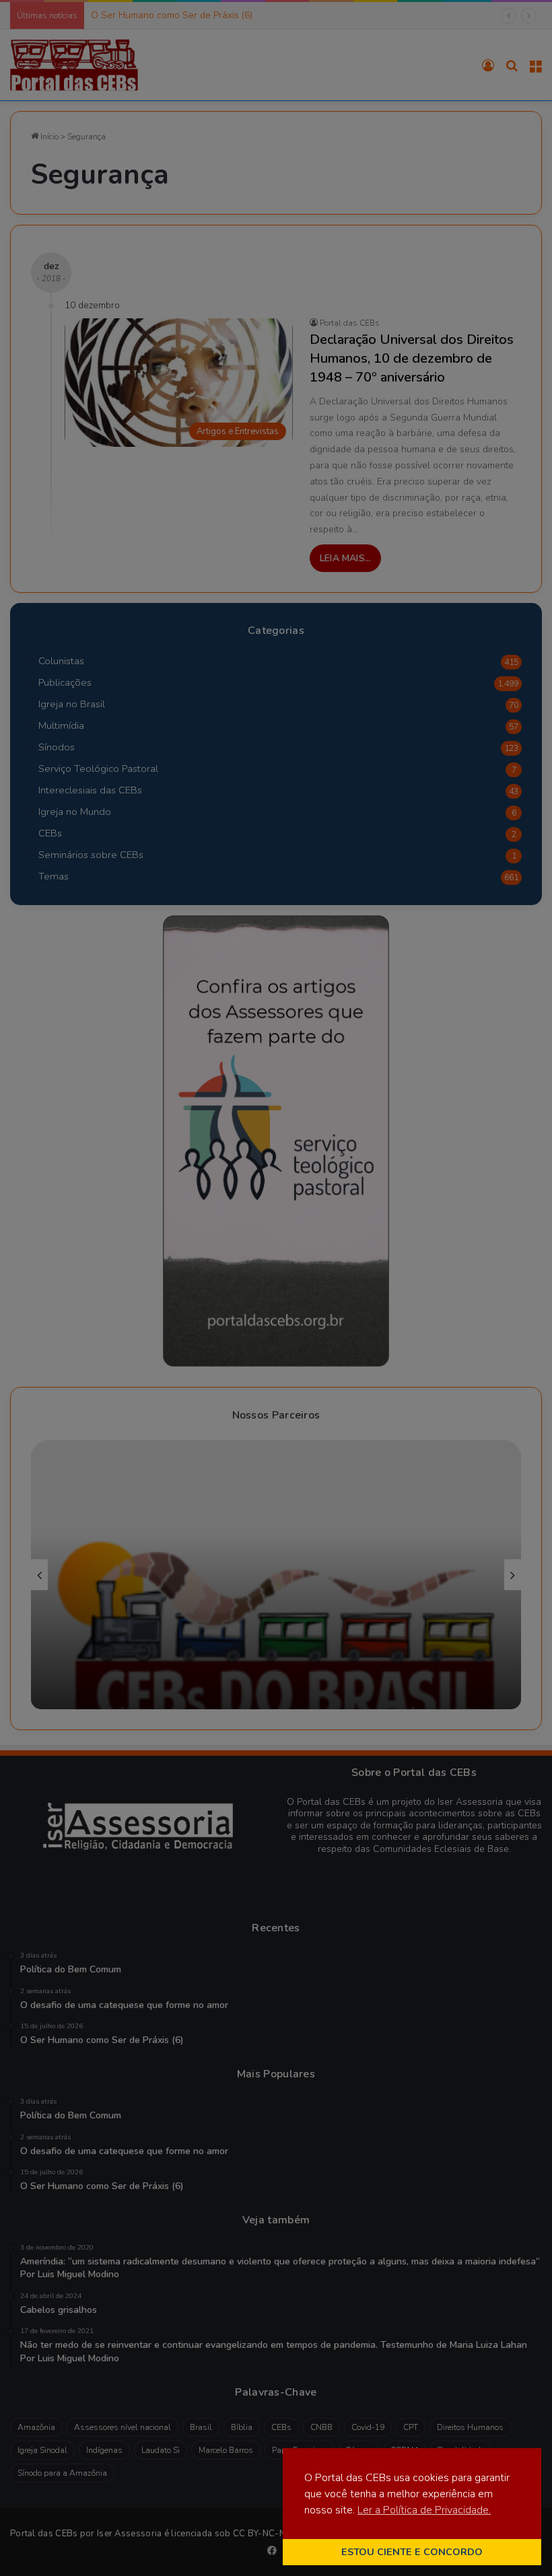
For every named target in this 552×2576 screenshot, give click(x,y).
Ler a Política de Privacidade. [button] (424, 2510)
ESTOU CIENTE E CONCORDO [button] (412, 2552)
